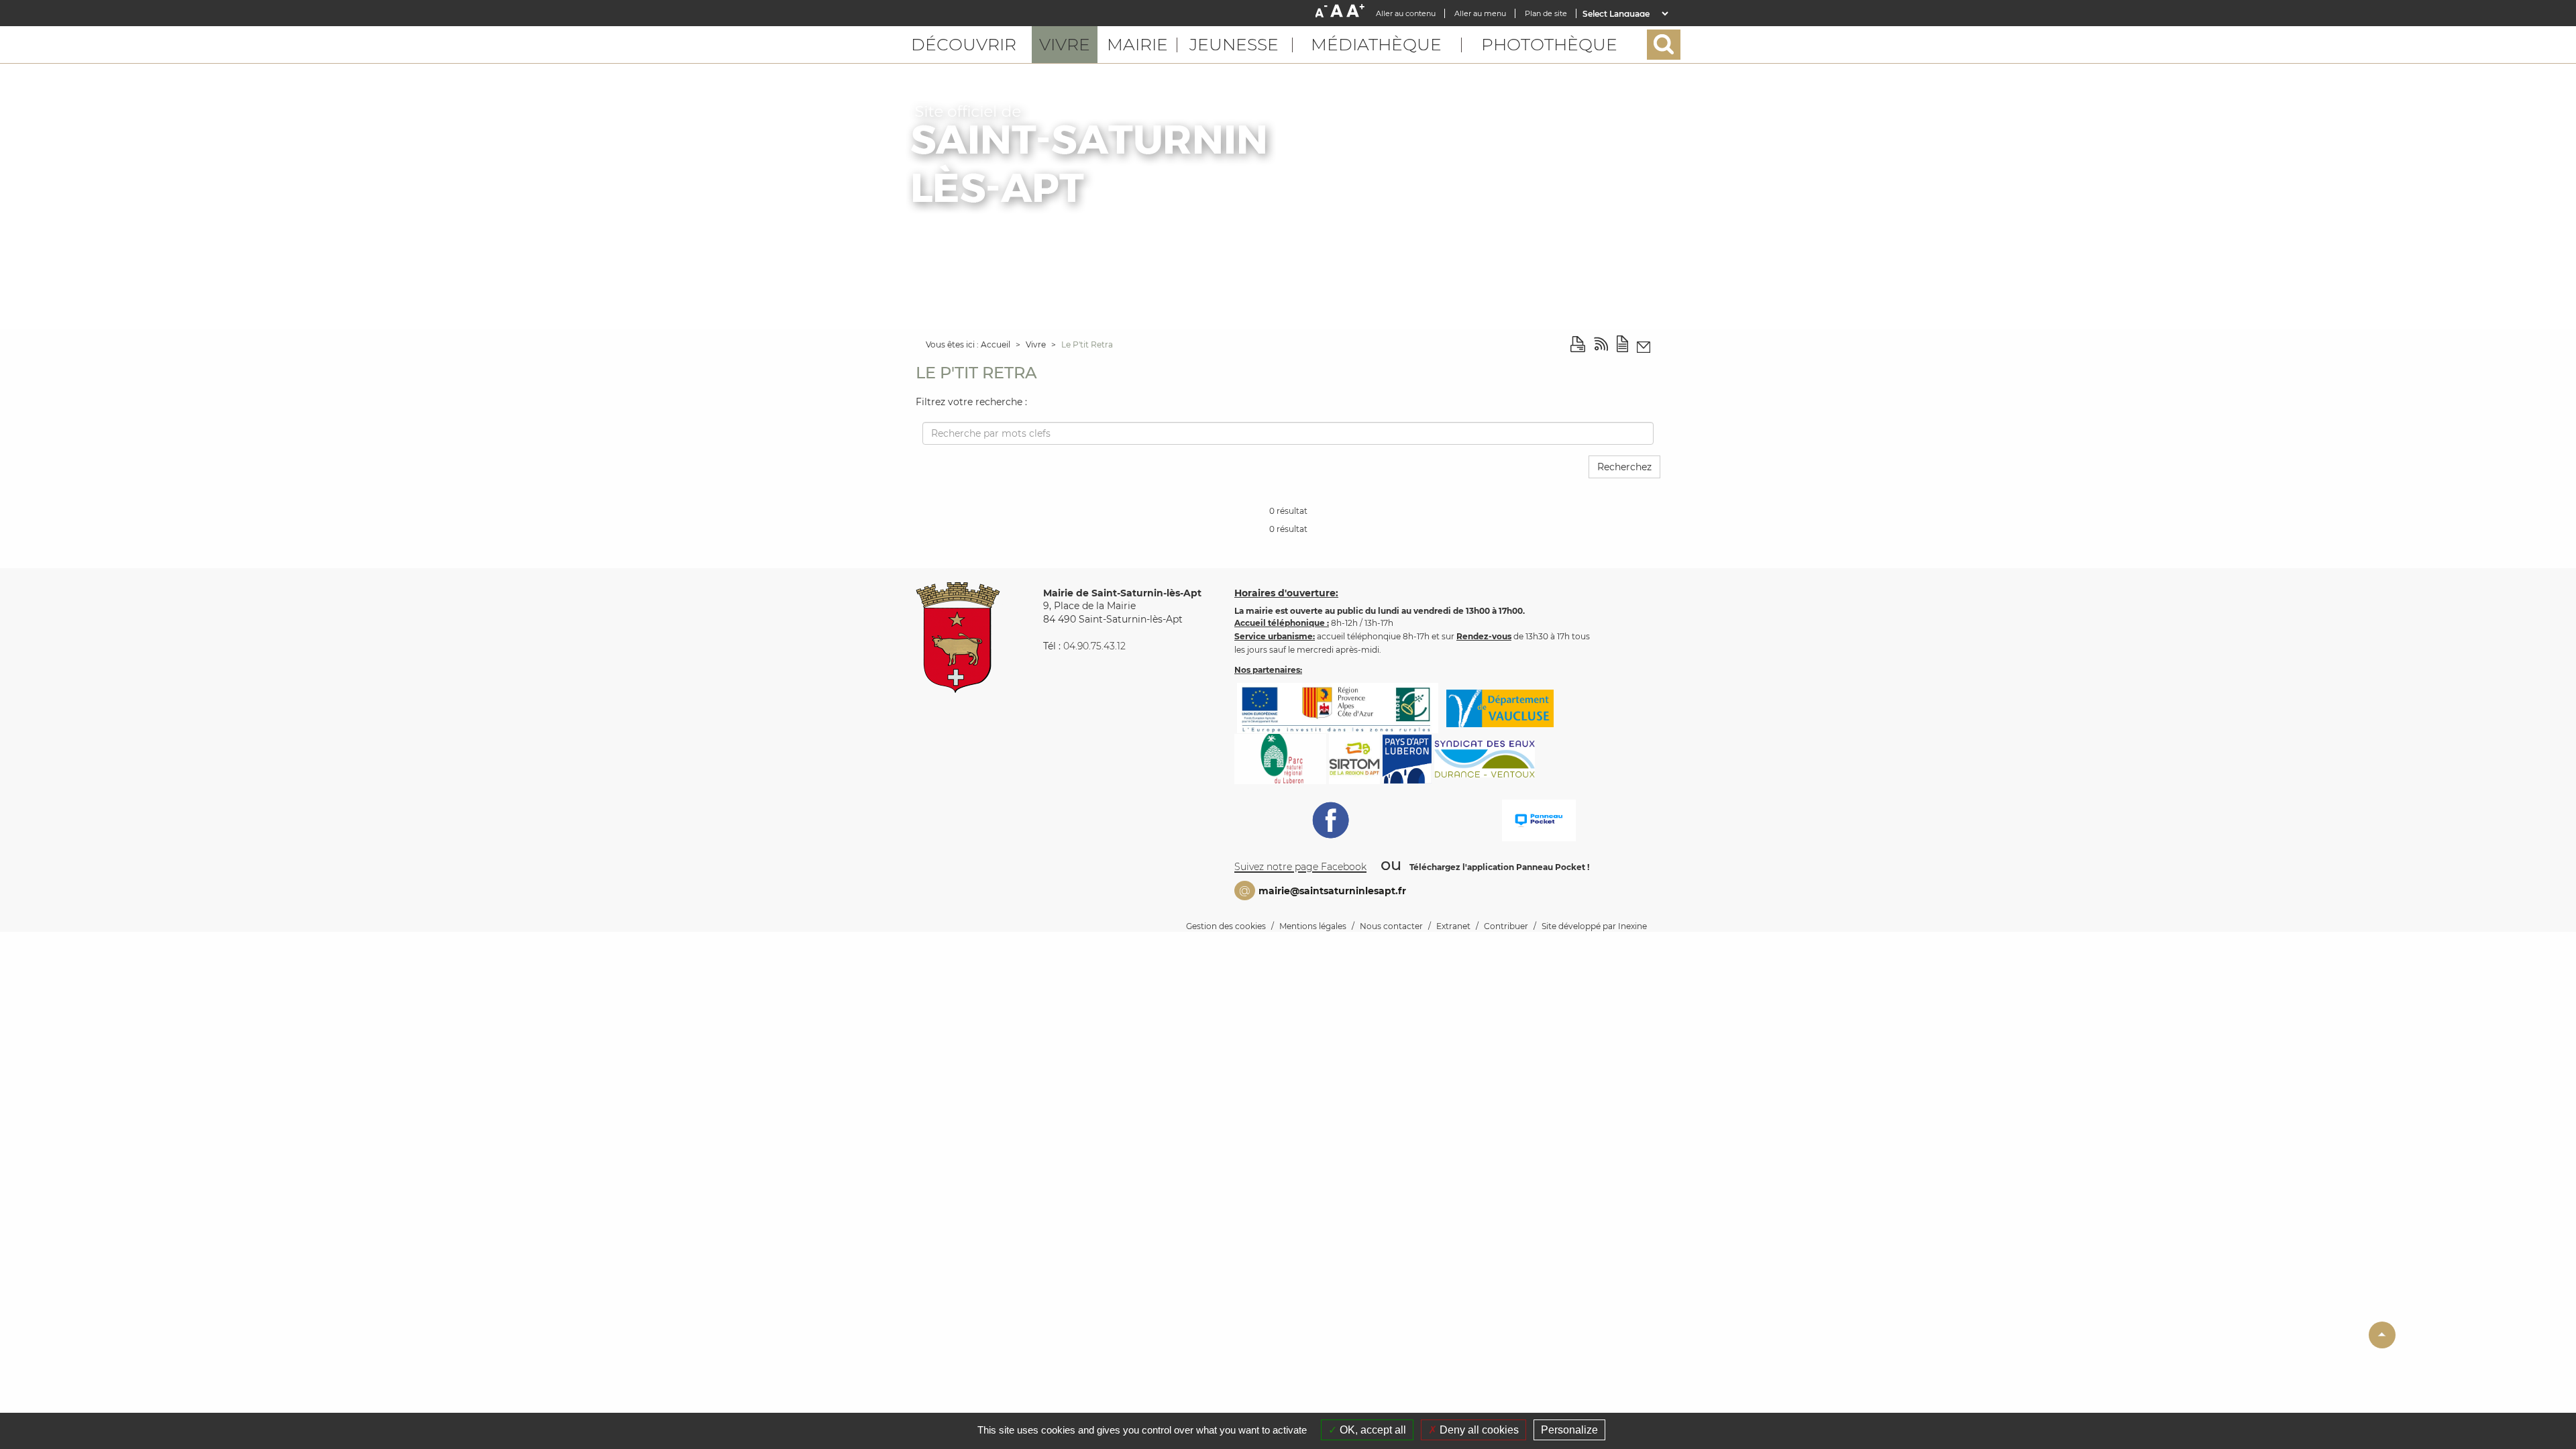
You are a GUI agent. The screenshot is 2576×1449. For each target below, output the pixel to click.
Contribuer (1506, 926)
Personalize (1569, 1430)
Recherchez (1624, 467)
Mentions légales (1313, 926)
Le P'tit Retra (1087, 344)
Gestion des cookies (1226, 926)
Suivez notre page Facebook (1300, 867)
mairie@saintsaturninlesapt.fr (1332, 891)
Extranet (1453, 926)
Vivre (1037, 344)
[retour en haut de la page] (2382, 1335)
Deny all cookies (1478, 1430)
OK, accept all (1372, 1430)
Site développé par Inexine (1594, 926)
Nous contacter (1391, 926)
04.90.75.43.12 (1094, 646)
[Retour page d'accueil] (1091, 157)
